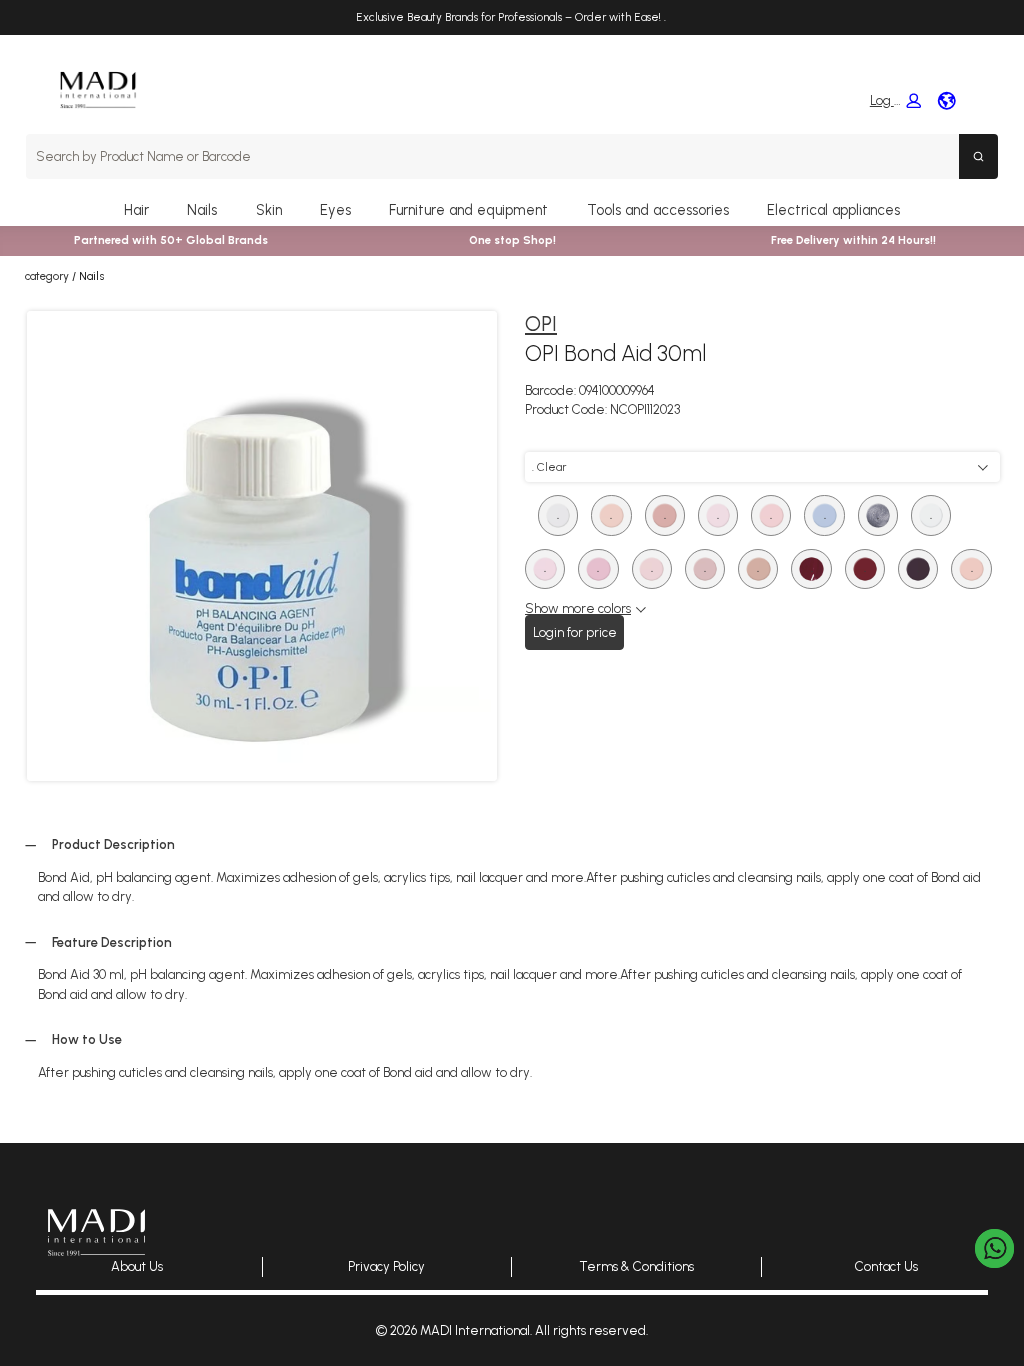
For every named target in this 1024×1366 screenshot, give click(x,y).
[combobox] (492, 156)
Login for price (575, 632)
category (47, 276)
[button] (895, 101)
